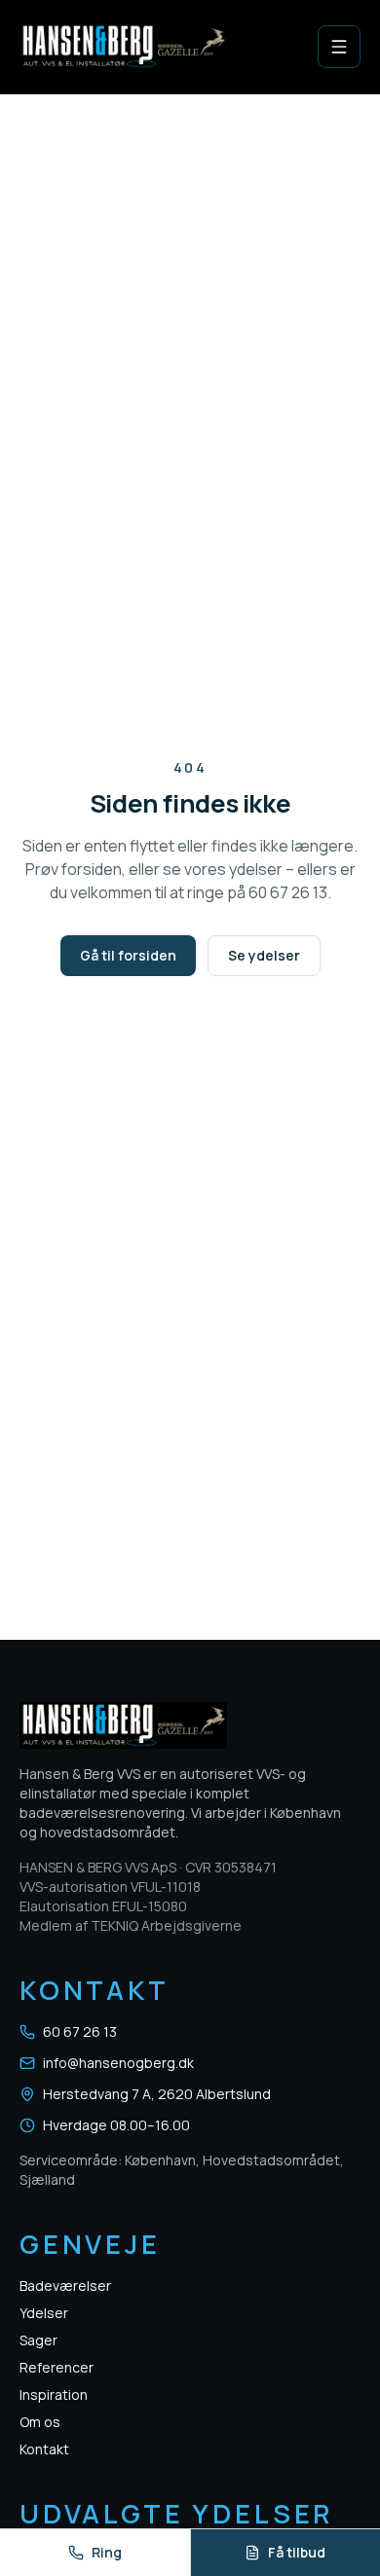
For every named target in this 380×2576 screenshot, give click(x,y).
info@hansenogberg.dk (118, 2063)
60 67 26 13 (80, 2032)
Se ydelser (264, 955)
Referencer (57, 2367)
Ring (107, 2552)
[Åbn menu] (339, 47)
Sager (38, 2340)
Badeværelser (65, 2286)
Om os (40, 2422)
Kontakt (44, 2449)
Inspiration (54, 2395)
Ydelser (44, 2313)
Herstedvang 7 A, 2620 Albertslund (157, 2094)
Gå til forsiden (128, 955)
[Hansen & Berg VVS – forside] (123, 47)
